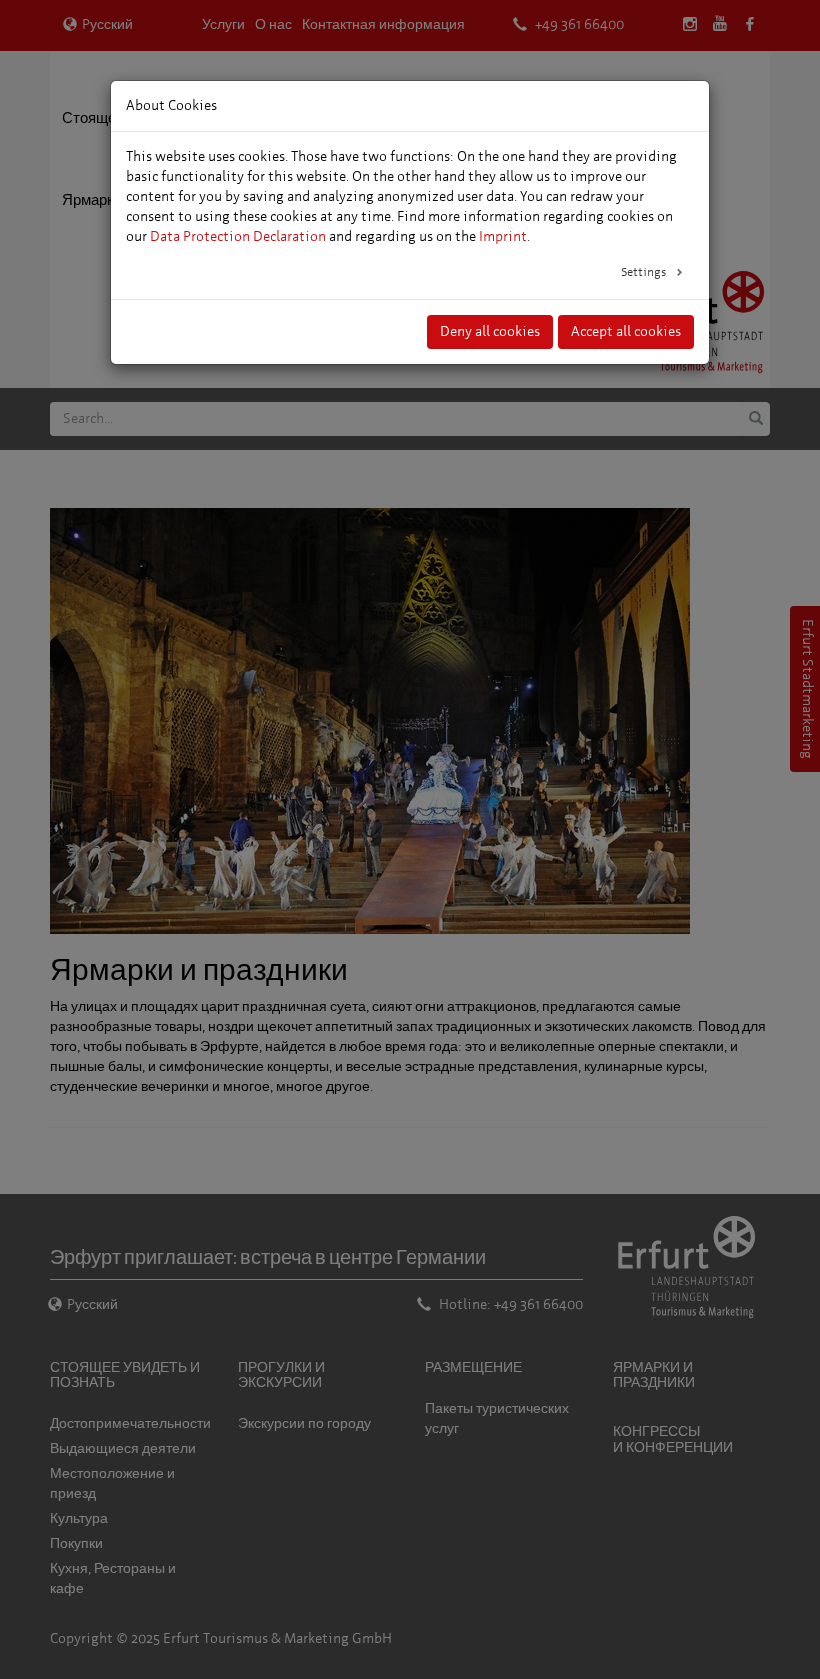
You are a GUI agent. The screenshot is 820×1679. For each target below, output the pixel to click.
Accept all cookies (626, 331)
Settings (645, 272)
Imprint (503, 236)
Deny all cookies (490, 331)
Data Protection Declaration (238, 236)
